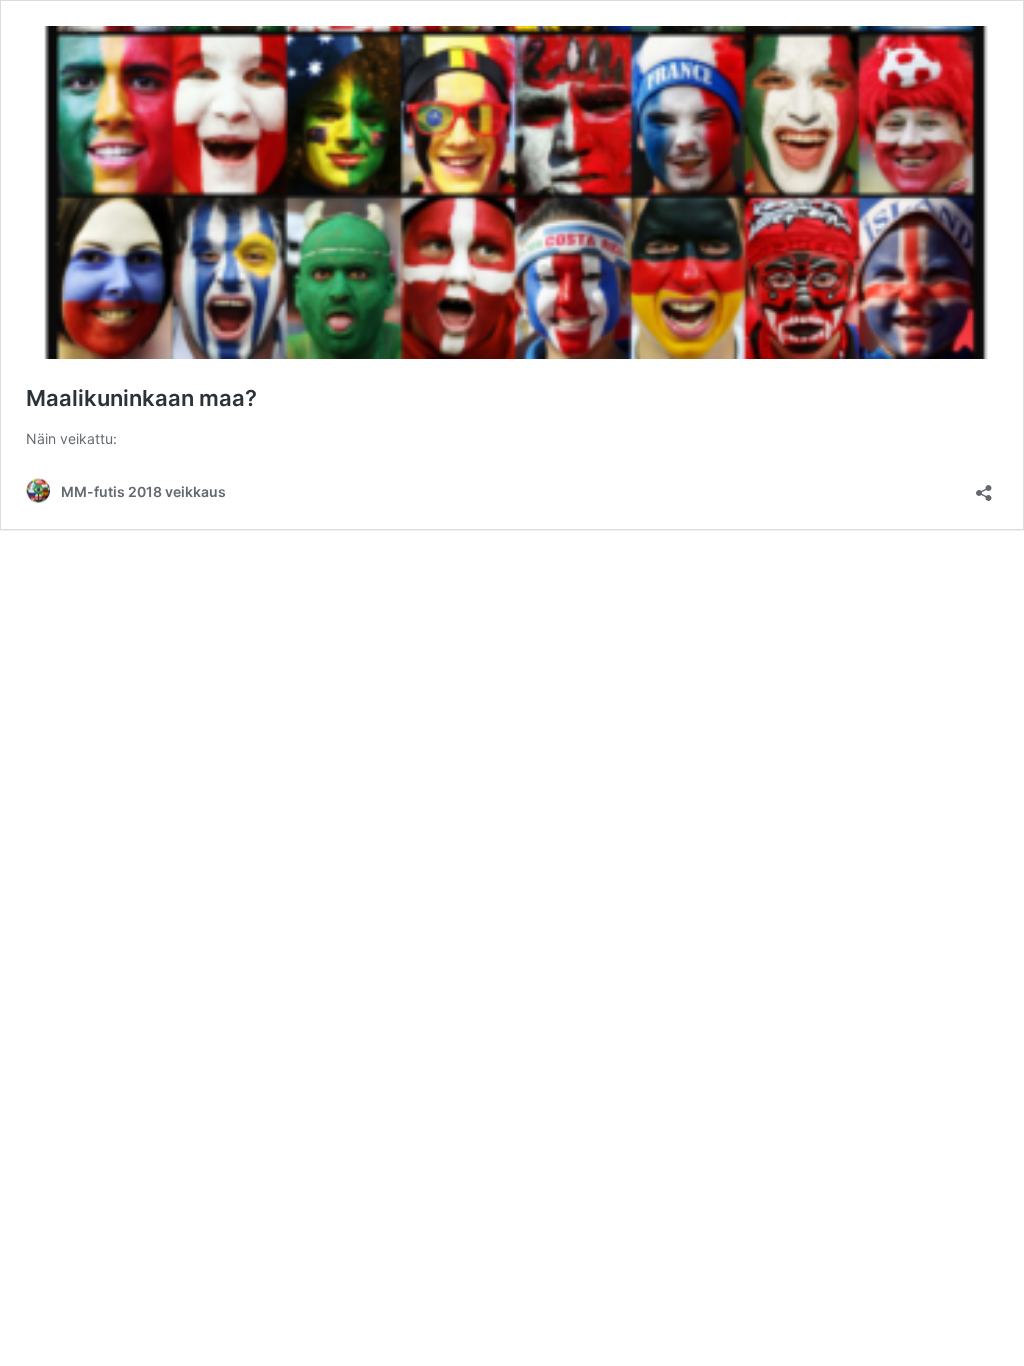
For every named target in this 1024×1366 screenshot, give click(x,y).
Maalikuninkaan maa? (141, 398)
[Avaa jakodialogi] (984, 486)
